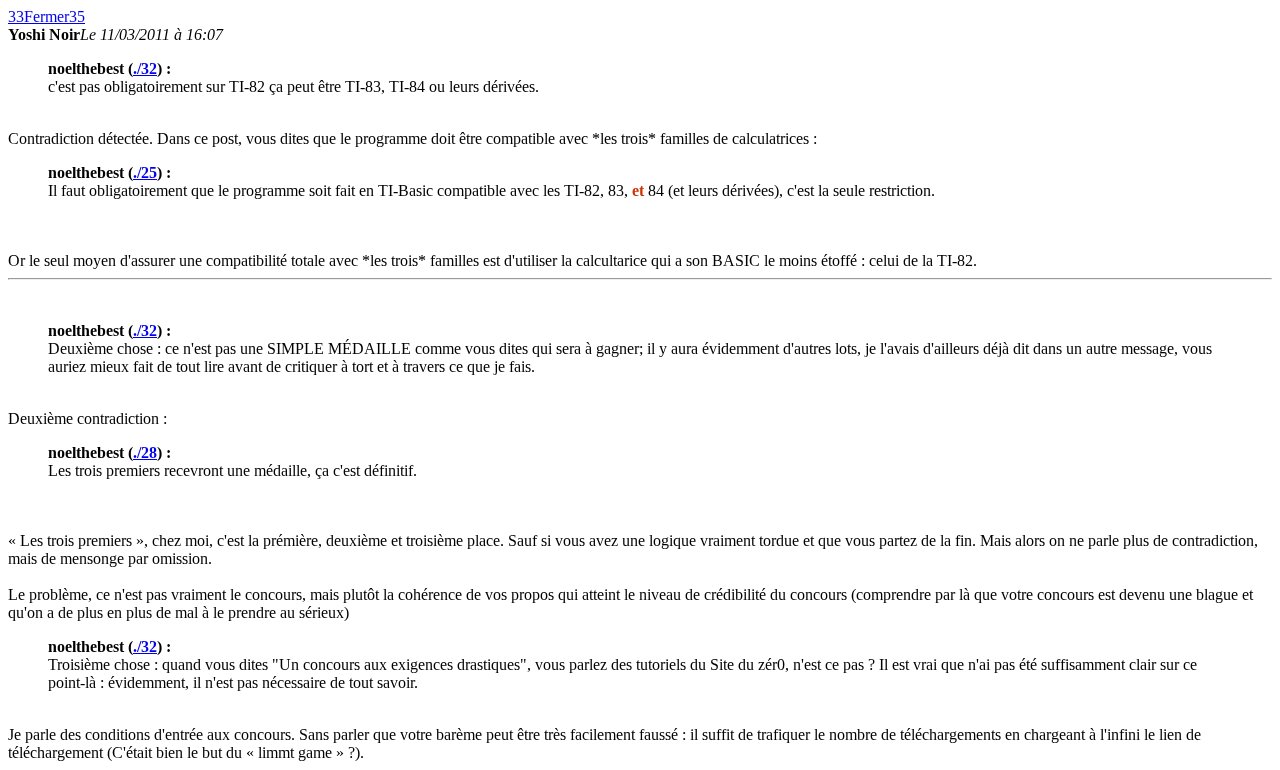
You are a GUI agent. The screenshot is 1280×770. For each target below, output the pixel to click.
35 (77, 16)
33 (16, 16)
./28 (145, 452)
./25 (145, 172)
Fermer (46, 16)
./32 (145, 68)
